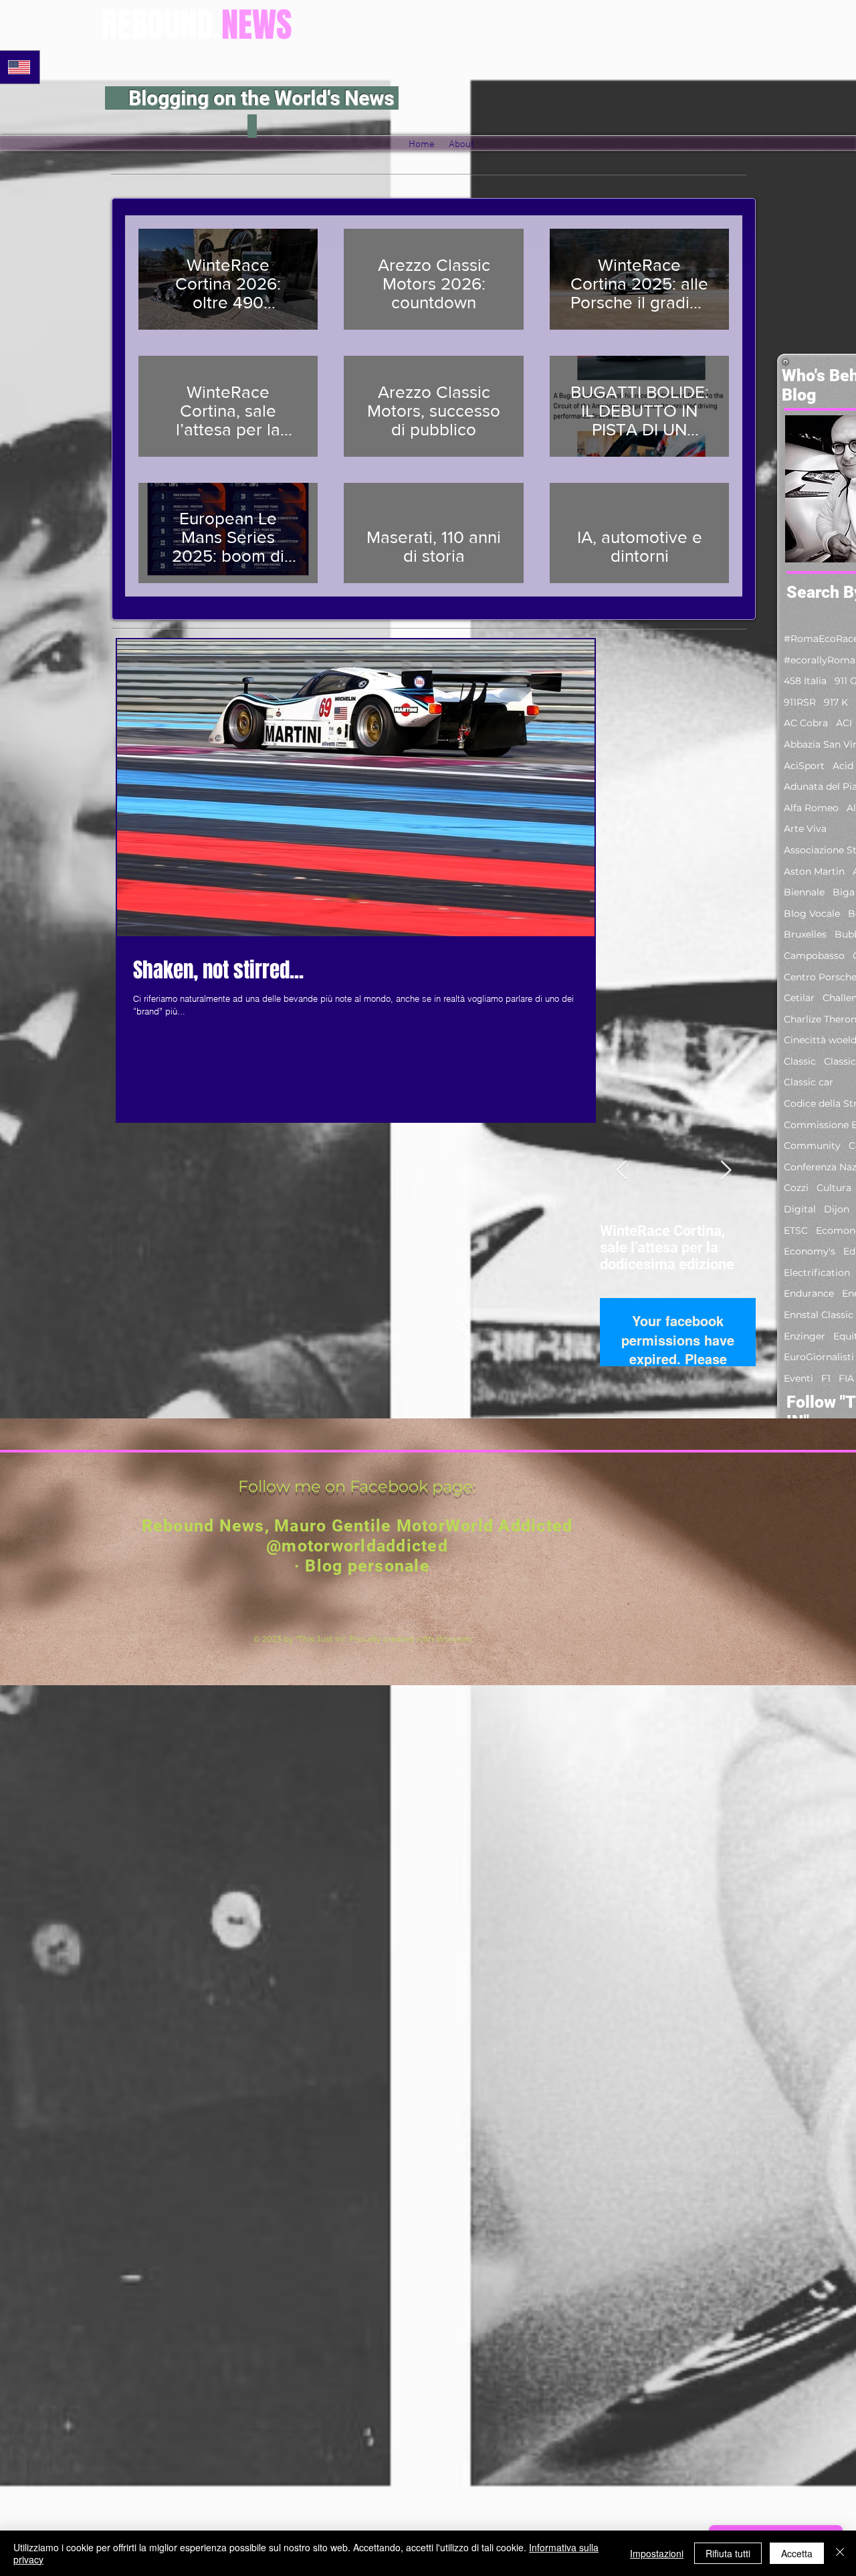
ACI (844, 723)
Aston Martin (814, 871)
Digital (800, 1209)
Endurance (809, 1293)
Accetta (797, 2553)
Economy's (810, 1251)
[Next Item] (726, 1171)
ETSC (796, 1230)
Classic (800, 1061)
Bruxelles (805, 934)
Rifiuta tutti (728, 2553)
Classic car (809, 1082)
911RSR (800, 702)
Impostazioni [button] (657, 2553)
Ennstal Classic (819, 1315)
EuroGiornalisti (819, 1357)
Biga (844, 892)
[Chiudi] (840, 2553)
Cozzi (796, 1188)
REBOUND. (197, 25)
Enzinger (805, 1336)
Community (812, 1146)
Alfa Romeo (811, 808)
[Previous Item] (621, 1171)
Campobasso (814, 956)
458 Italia (805, 681)
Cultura (834, 1188)
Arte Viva (805, 829)
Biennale (804, 892)
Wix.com (454, 1639)
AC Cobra (806, 723)
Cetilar (799, 998)
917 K (836, 702)
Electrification (817, 1273)
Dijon (837, 1209)
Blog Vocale (812, 914)
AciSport (804, 766)
